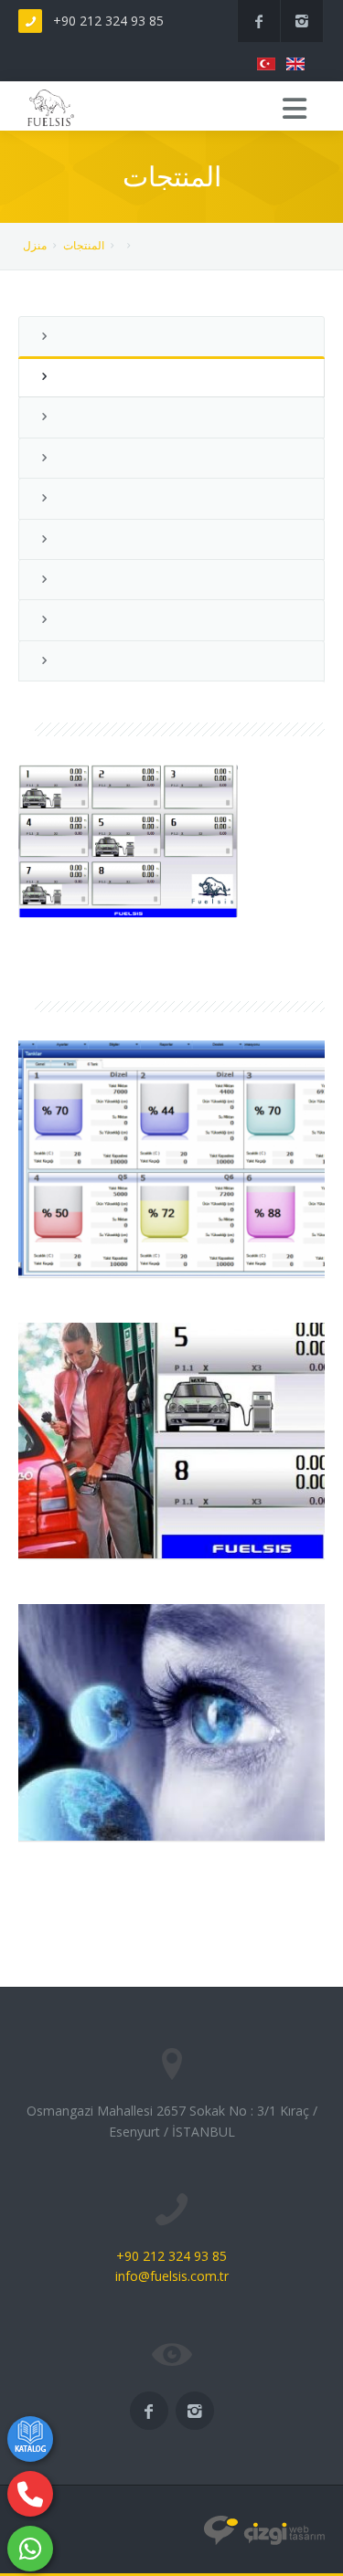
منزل (35, 245)
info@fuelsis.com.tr (172, 2276)
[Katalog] (30, 2439)
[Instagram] (302, 21)
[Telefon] (30, 2494)
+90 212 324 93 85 (108, 21)
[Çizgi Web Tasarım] (264, 2530)
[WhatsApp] (30, 2549)
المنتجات (84, 245)
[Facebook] (259, 21)
